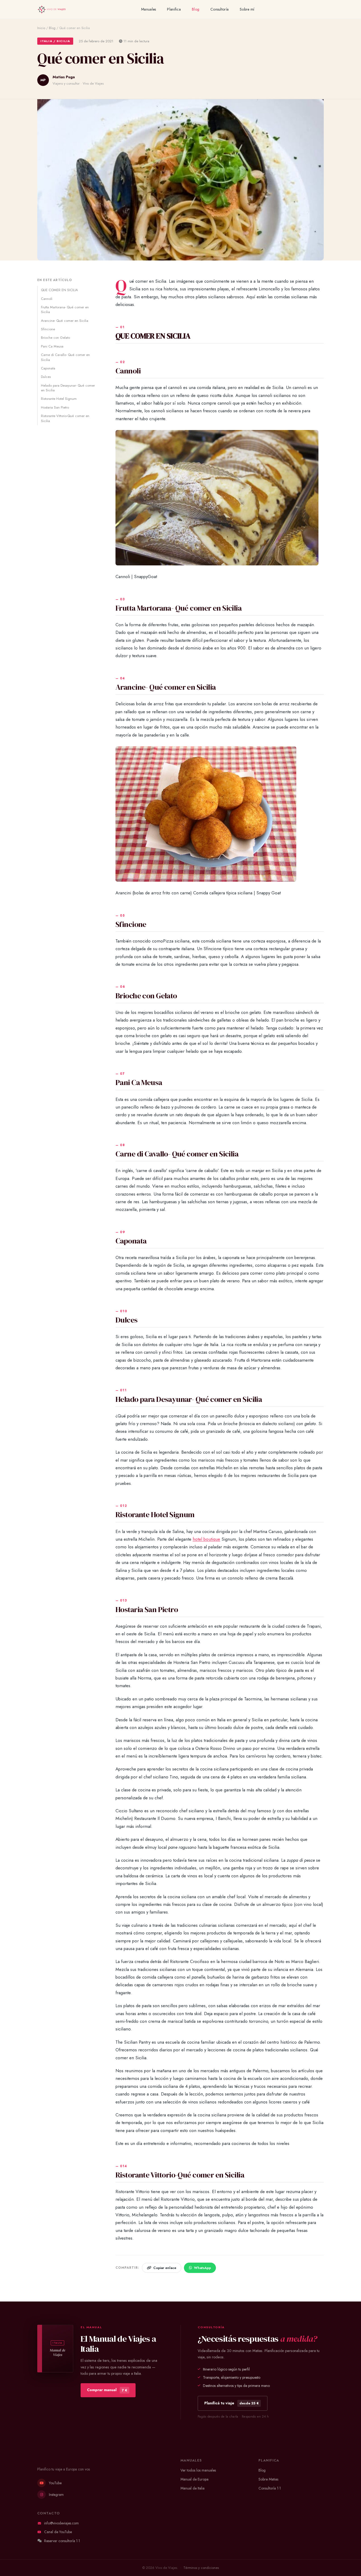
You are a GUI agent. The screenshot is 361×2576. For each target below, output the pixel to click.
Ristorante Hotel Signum (59, 399)
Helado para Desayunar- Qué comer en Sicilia (68, 388)
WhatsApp (202, 2268)
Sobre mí (247, 9)
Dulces (46, 377)
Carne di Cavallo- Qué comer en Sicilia (65, 357)
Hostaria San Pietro (55, 407)
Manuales (149, 9)
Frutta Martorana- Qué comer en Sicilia (65, 310)
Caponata (48, 368)
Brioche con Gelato (55, 338)
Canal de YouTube (58, 2532)
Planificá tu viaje (232, 2403)
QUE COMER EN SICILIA (59, 290)
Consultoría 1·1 (270, 2488)
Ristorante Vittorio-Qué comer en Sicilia (65, 418)
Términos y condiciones (201, 2568)
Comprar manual (107, 2390)
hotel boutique (206, 1539)
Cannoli (47, 299)
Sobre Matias (268, 2479)
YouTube (55, 2483)
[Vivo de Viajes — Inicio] (51, 10)
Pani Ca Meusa (52, 346)
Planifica (174, 9)
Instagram (56, 2495)
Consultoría (219, 9)
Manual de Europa (195, 2479)
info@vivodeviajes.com (61, 2523)
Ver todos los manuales (198, 2470)
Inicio (41, 28)
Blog (196, 9)
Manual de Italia (193, 2488)
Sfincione (48, 329)
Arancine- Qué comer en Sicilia (65, 321)
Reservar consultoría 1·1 (62, 2541)
